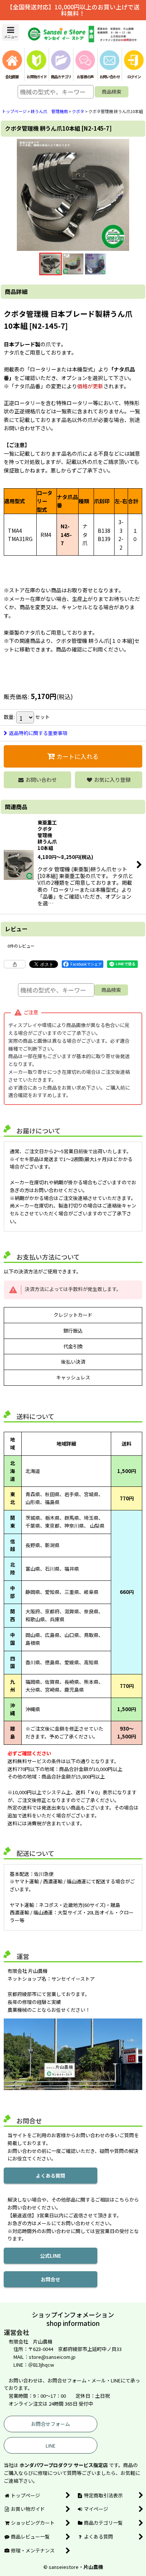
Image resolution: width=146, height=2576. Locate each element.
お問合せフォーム (51, 2424)
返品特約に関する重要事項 (38, 733)
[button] (10, 32)
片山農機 (93, 2567)
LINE (51, 2446)
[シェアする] (15, 964)
